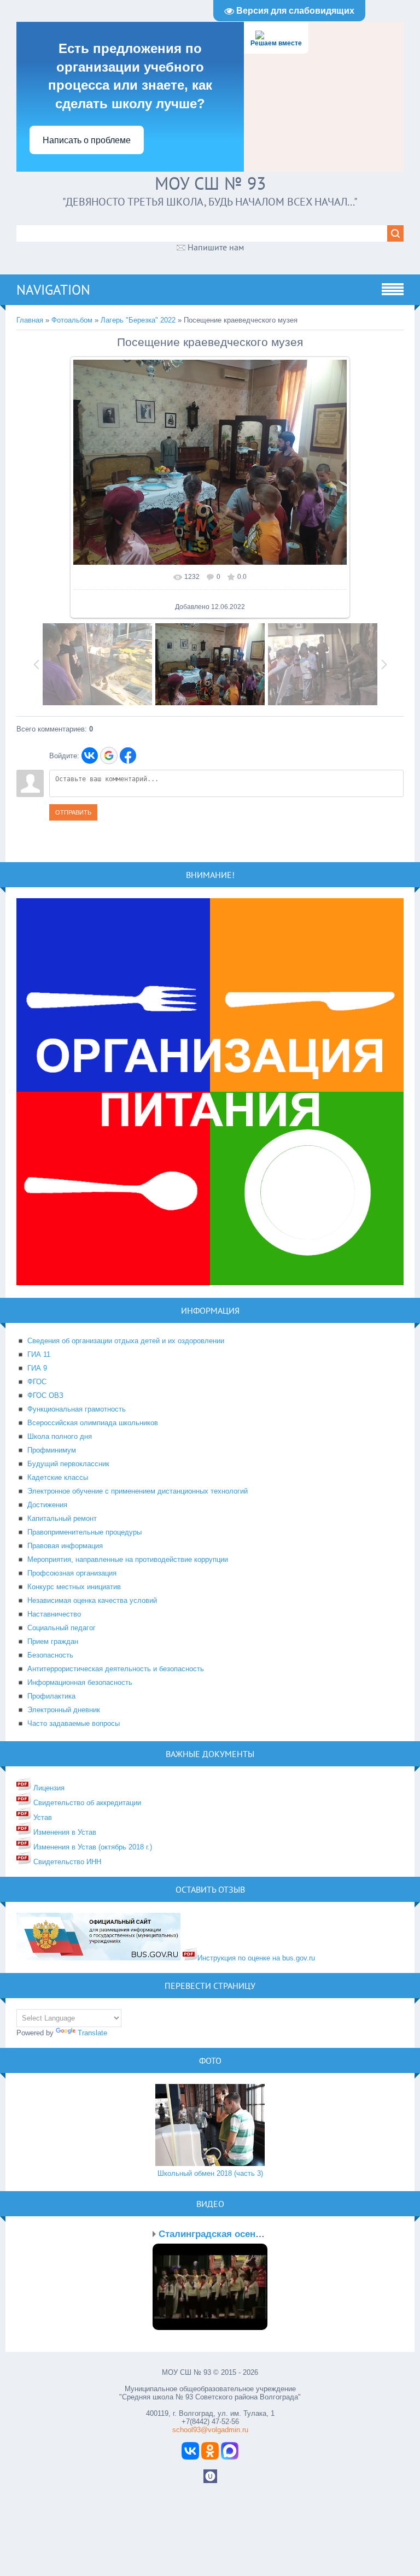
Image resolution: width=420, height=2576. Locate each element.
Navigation (53, 290)
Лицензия (48, 1788)
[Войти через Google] (109, 756)
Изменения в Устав (64, 1832)
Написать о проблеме (87, 140)
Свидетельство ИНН (66, 1862)
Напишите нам (216, 247)
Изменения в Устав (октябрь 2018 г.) (92, 1847)
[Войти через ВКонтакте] (90, 756)
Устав (42, 1817)
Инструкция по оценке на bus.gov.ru (256, 1958)
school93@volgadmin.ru (210, 2430)
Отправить (73, 812)
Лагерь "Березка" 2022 (138, 320)
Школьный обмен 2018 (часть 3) (210, 2173)
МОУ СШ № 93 (210, 183)
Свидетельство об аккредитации (86, 1803)
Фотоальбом (72, 320)
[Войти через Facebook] (128, 756)
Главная (30, 320)
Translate (92, 2033)
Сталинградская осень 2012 (221, 2234)
